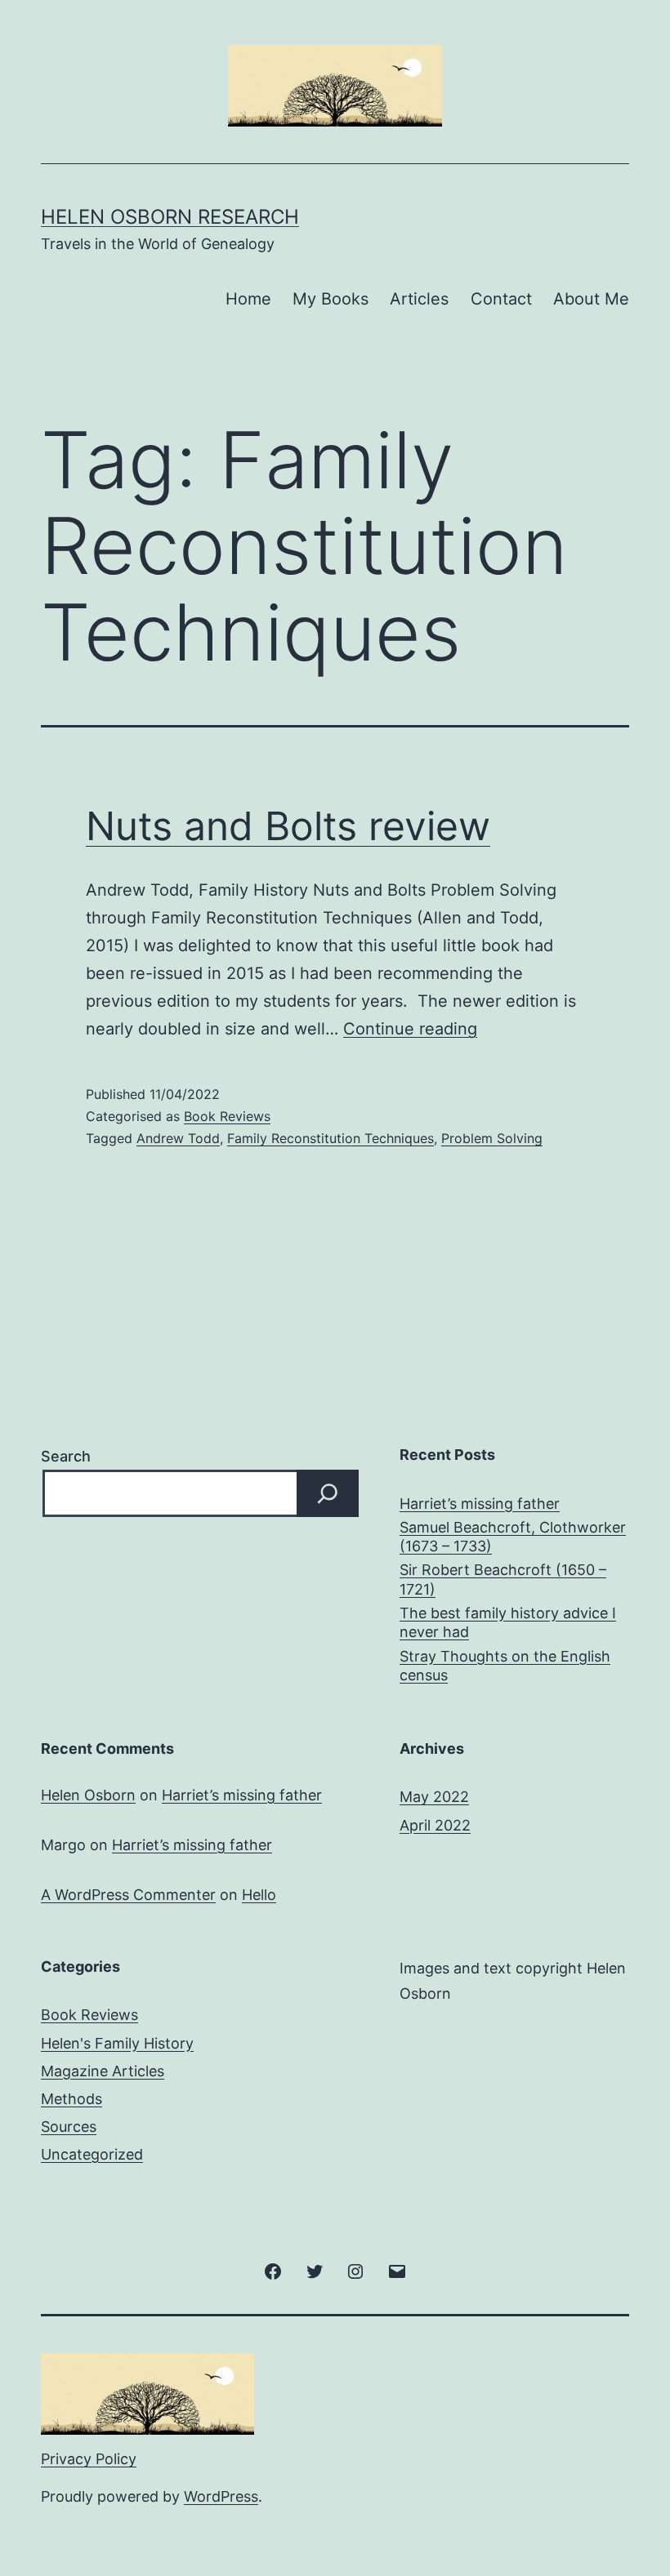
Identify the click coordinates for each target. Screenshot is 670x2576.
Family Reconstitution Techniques (331, 1138)
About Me (591, 299)
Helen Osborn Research (170, 217)
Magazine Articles (103, 2071)
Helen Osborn (88, 1795)
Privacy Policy (89, 2459)
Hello (259, 1895)
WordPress (221, 2496)
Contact (501, 299)
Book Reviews (227, 1116)
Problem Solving (492, 1138)
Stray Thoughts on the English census (505, 1666)
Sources (69, 2127)
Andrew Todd (178, 1138)
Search (66, 1456)
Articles (419, 299)
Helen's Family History (117, 2043)
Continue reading (410, 1029)
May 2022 (434, 1797)
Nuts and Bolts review (288, 826)
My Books (331, 299)
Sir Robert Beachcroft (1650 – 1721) (503, 1579)
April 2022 (435, 1825)
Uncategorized (92, 2154)
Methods (71, 2099)
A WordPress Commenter (128, 1895)
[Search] (328, 1493)
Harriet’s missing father (480, 1504)
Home (248, 299)
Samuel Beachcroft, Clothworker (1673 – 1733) (513, 1537)
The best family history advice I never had (508, 1622)
